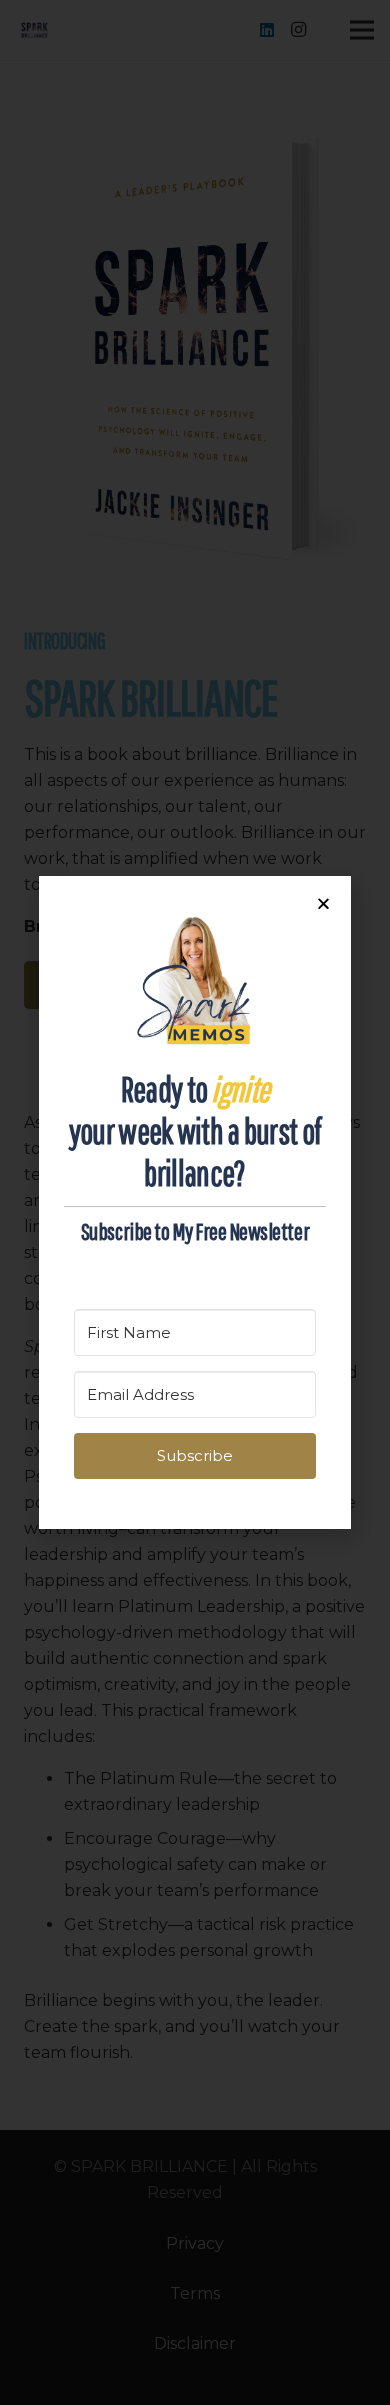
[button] (323, 903)
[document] (195, 1202)
